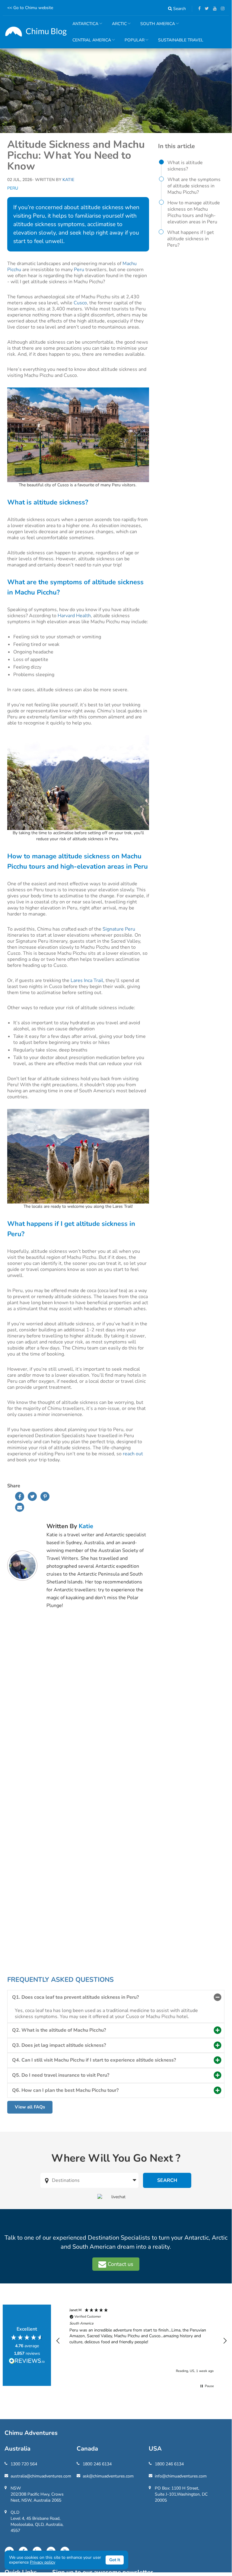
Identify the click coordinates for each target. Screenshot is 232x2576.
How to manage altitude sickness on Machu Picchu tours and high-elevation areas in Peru (194, 212)
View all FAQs (30, 2107)
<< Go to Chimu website (30, 8)
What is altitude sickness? (185, 166)
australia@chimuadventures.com (41, 2476)
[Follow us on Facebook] (198, 9)
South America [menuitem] (155, 26)
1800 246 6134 (97, 2464)
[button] (58, 2341)
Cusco (80, 303)
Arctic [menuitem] (117, 26)
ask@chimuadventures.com (108, 2476)
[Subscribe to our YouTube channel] (213, 9)
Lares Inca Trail (87, 980)
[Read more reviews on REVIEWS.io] (27, 2361)
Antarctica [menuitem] (83, 26)
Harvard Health (74, 616)
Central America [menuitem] (89, 43)
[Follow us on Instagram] (221, 9)
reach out (133, 1454)
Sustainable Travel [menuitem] (181, 40)
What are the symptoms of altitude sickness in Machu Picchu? (194, 186)
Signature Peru (119, 929)
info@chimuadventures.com (181, 2476)
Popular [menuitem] (132, 43)
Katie (86, 1526)
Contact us (120, 2264)
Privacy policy (43, 2562)
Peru (13, 188)
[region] (141, 2341)
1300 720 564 (24, 2464)
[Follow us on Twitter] (205, 9)
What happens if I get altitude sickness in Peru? (191, 239)
